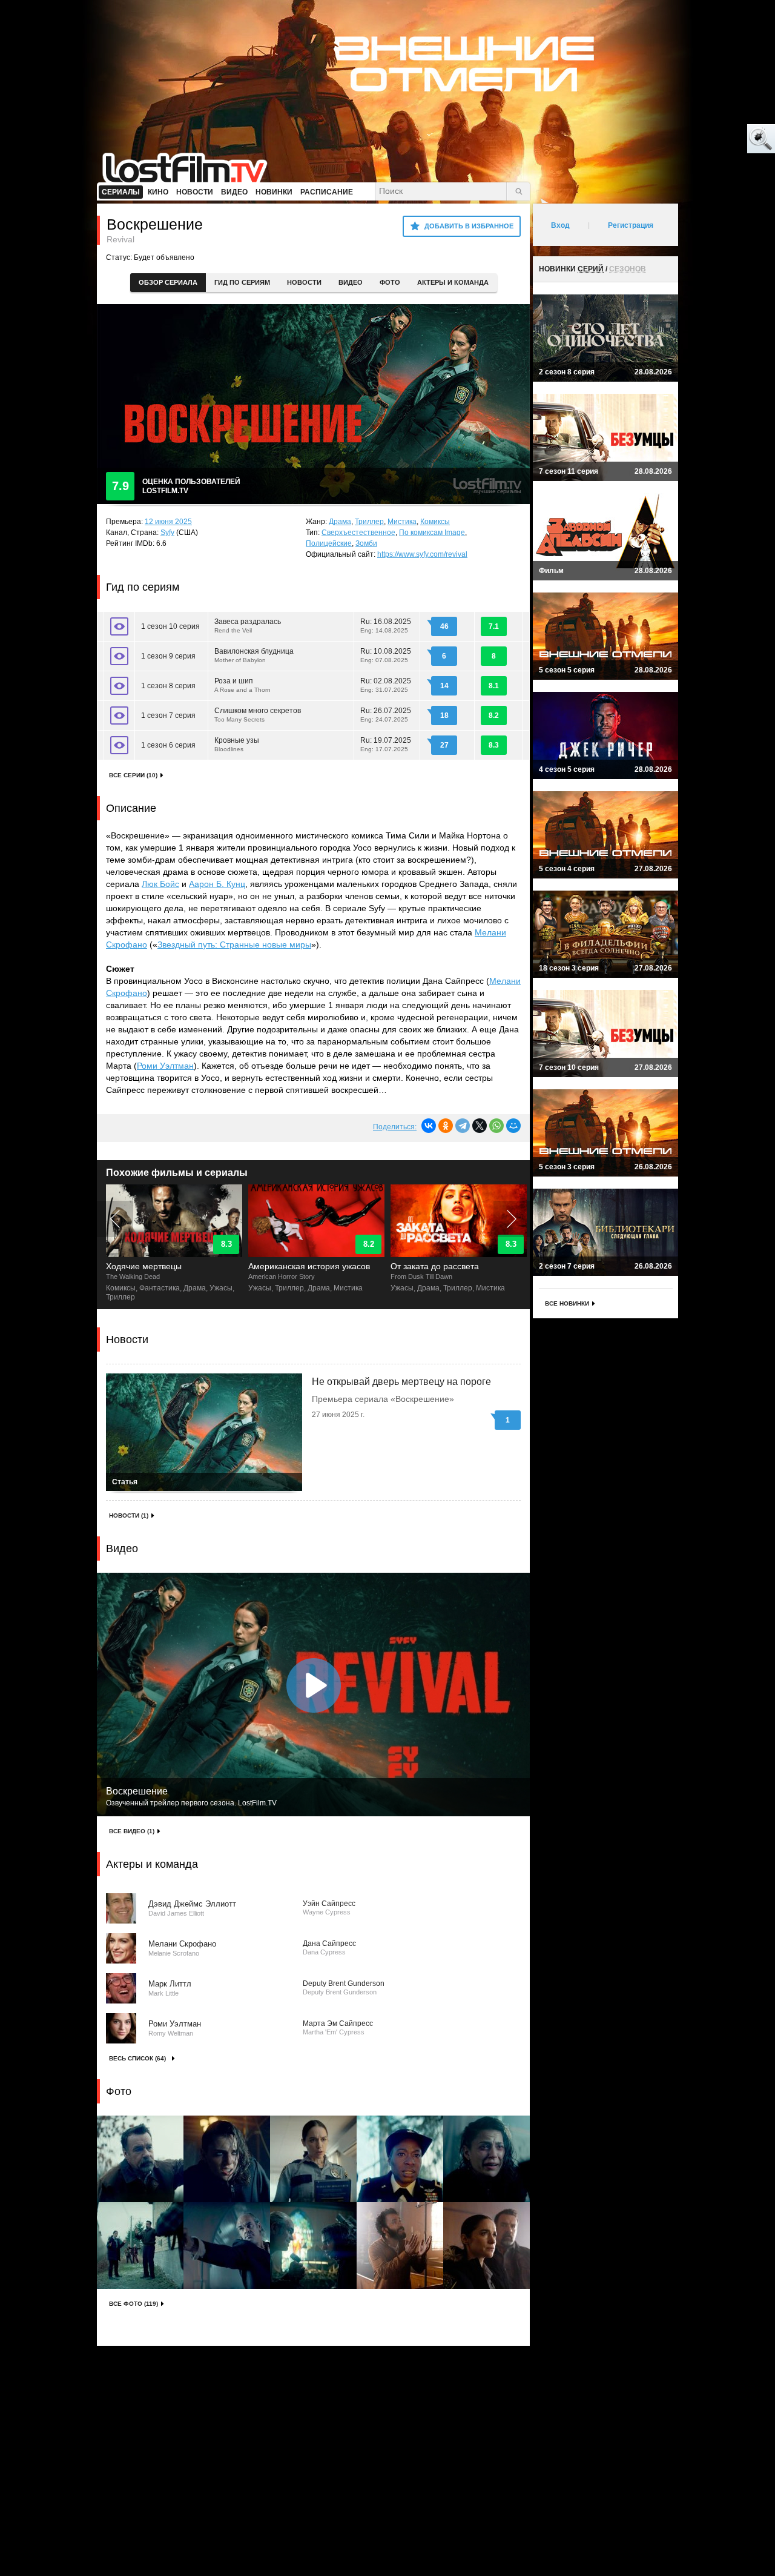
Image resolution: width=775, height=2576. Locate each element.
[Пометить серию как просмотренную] (119, 626)
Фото (390, 282)
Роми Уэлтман (165, 1066)
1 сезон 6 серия (168, 745)
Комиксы (435, 522)
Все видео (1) (132, 1831)
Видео (351, 282)
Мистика (402, 522)
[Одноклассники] (446, 1126)
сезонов (628, 269)
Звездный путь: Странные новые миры (234, 944)
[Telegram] (463, 1126)
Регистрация (631, 225)
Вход (560, 225)
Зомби (366, 543)
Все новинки (567, 1303)
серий (591, 269)
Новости (304, 282)
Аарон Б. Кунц (217, 884)
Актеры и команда (453, 282)
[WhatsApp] (496, 1126)
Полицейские (329, 543)
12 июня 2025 (168, 522)
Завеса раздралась (248, 626)
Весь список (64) (137, 2058)
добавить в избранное (469, 226)
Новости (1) (129, 1515)
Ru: (386, 626)
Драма (340, 522)
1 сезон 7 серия (168, 715)
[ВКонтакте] (429, 1126)
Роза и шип (242, 685)
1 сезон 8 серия (168, 686)
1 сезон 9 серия (168, 656)
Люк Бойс (160, 884)
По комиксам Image (432, 533)
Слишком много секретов (258, 715)
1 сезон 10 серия (170, 626)
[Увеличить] (140, 2159)
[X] (480, 1126)
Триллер (369, 522)
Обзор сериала (168, 282)
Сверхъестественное (358, 533)
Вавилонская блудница (254, 655)
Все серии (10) (133, 775)
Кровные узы (237, 744)
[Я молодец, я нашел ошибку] (714, 139)
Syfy (167, 533)
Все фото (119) (134, 2304)
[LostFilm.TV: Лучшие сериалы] (190, 167)
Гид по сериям (242, 282)
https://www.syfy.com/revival (422, 554)
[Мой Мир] (513, 1126)
